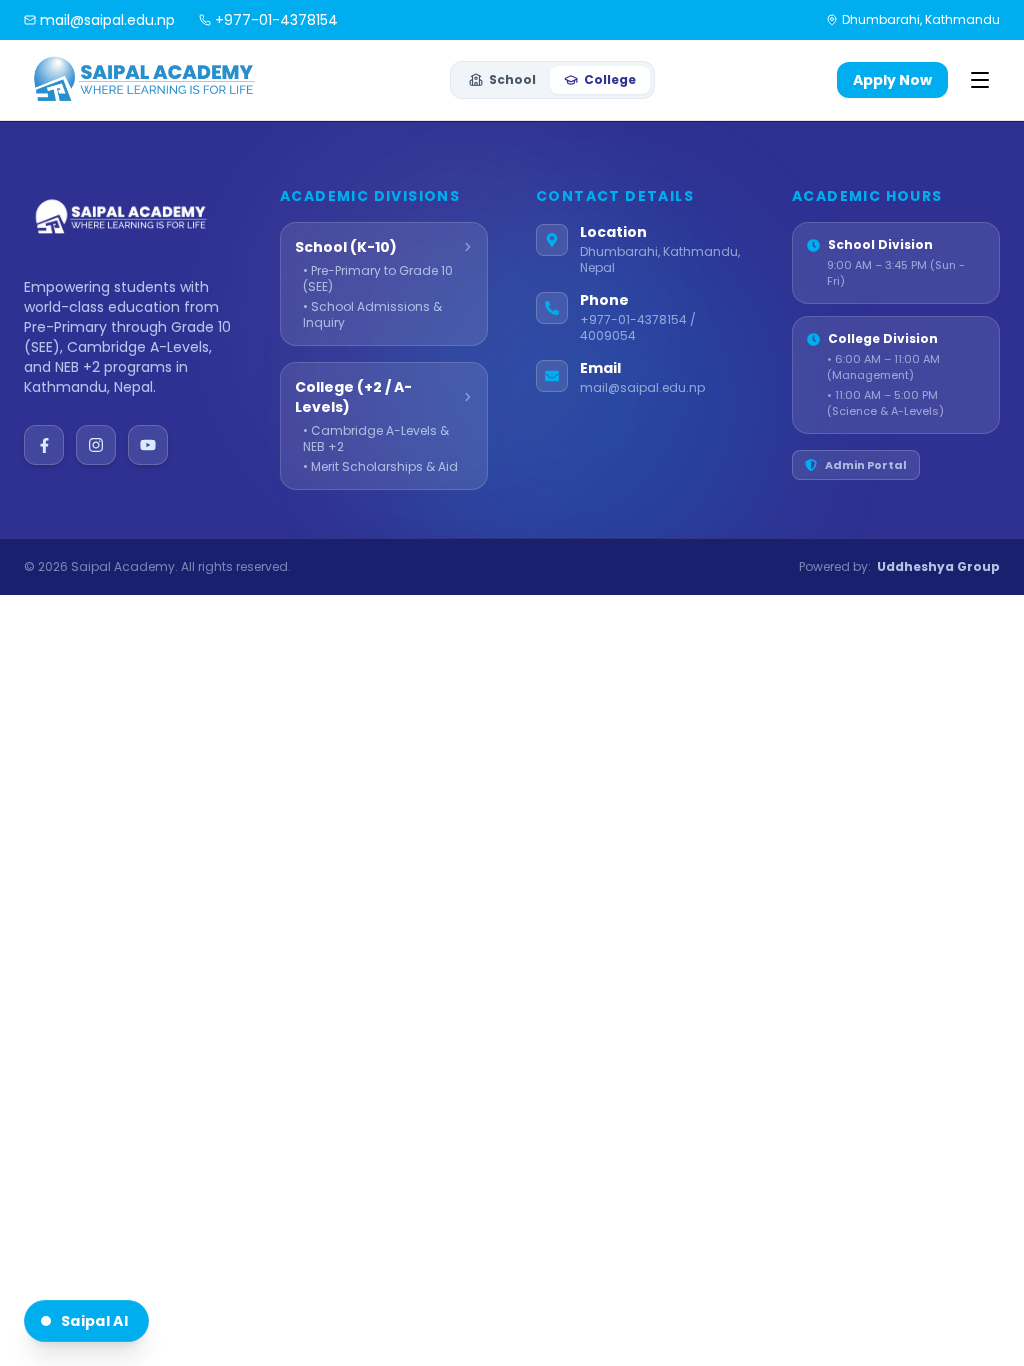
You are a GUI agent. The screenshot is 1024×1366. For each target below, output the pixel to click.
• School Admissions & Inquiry (372, 315)
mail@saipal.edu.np (642, 388)
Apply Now (892, 80)
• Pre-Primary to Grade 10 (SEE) (378, 279)
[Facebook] (44, 445)
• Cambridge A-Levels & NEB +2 (376, 439)
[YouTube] (148, 445)
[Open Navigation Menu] (980, 80)
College (610, 79)
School (512, 79)
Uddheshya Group (938, 567)
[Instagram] (96, 445)
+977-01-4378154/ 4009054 (638, 328)
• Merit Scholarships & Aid (380, 467)
